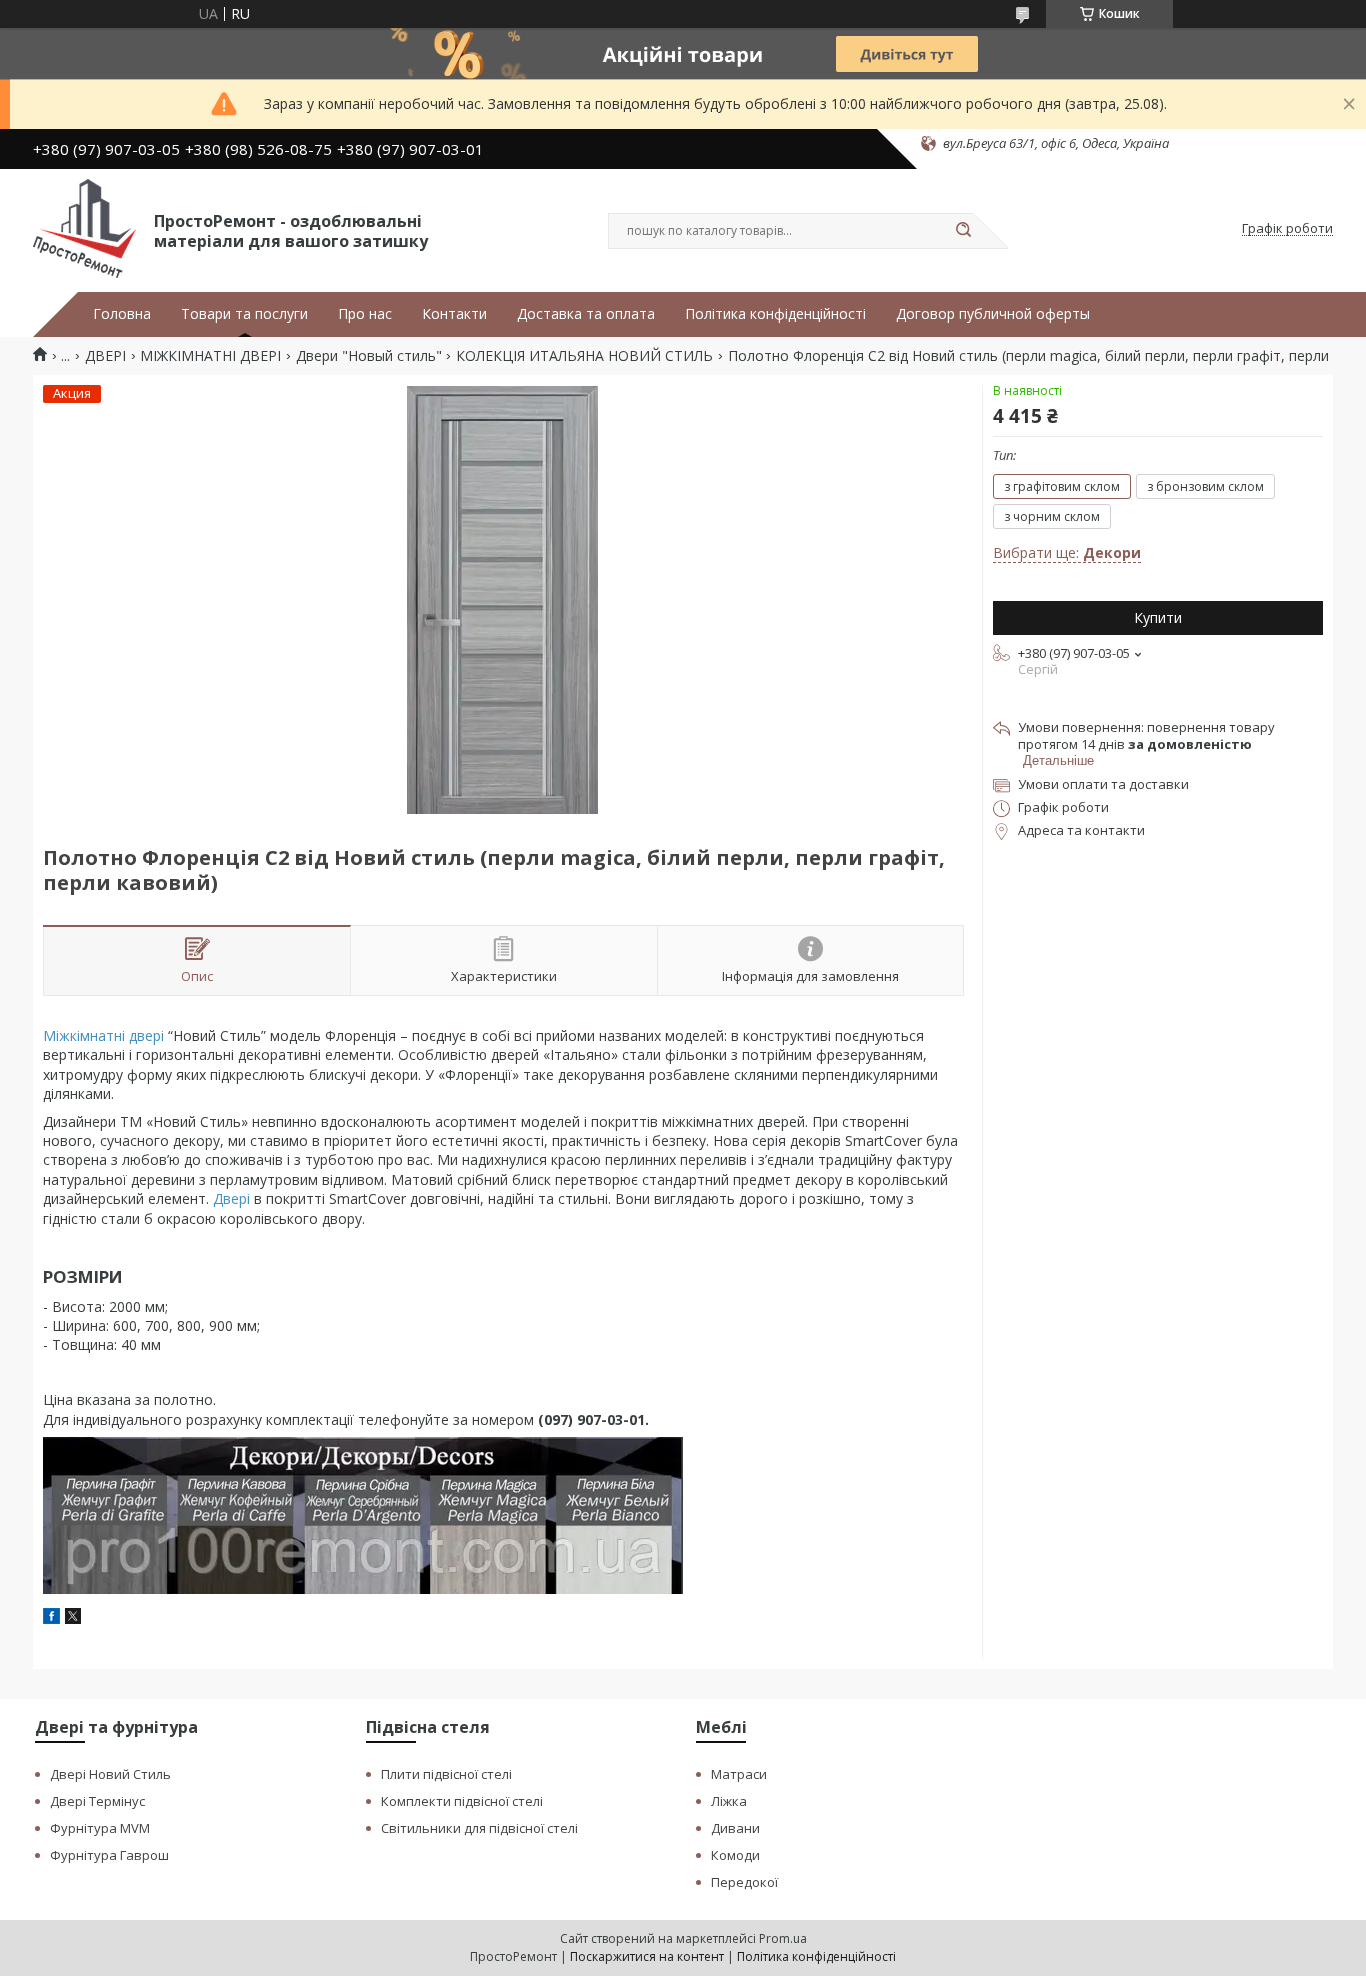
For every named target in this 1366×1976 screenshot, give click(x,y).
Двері (231, 1198)
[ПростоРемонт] (84, 229)
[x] (73, 1618)
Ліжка (729, 1801)
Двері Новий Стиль (110, 1774)
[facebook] (51, 1618)
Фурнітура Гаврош (109, 1855)
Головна (122, 314)
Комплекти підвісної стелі (462, 1801)
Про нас (365, 314)
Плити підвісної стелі (446, 1774)
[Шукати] (963, 231)
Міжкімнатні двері (103, 1035)
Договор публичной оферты (993, 314)
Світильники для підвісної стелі (479, 1828)
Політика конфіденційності (775, 314)
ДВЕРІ (105, 356)
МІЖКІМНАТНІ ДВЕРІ (210, 356)
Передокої (744, 1882)
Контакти (454, 314)
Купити (1158, 617)
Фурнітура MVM (100, 1828)
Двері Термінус (97, 1801)
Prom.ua (783, 1938)
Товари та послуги (244, 314)
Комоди (735, 1855)
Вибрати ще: (1067, 552)
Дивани (735, 1828)
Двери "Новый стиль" (369, 356)
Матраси (739, 1774)
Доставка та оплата (586, 314)
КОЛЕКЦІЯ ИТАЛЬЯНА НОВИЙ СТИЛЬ (584, 356)
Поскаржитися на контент (647, 1956)
